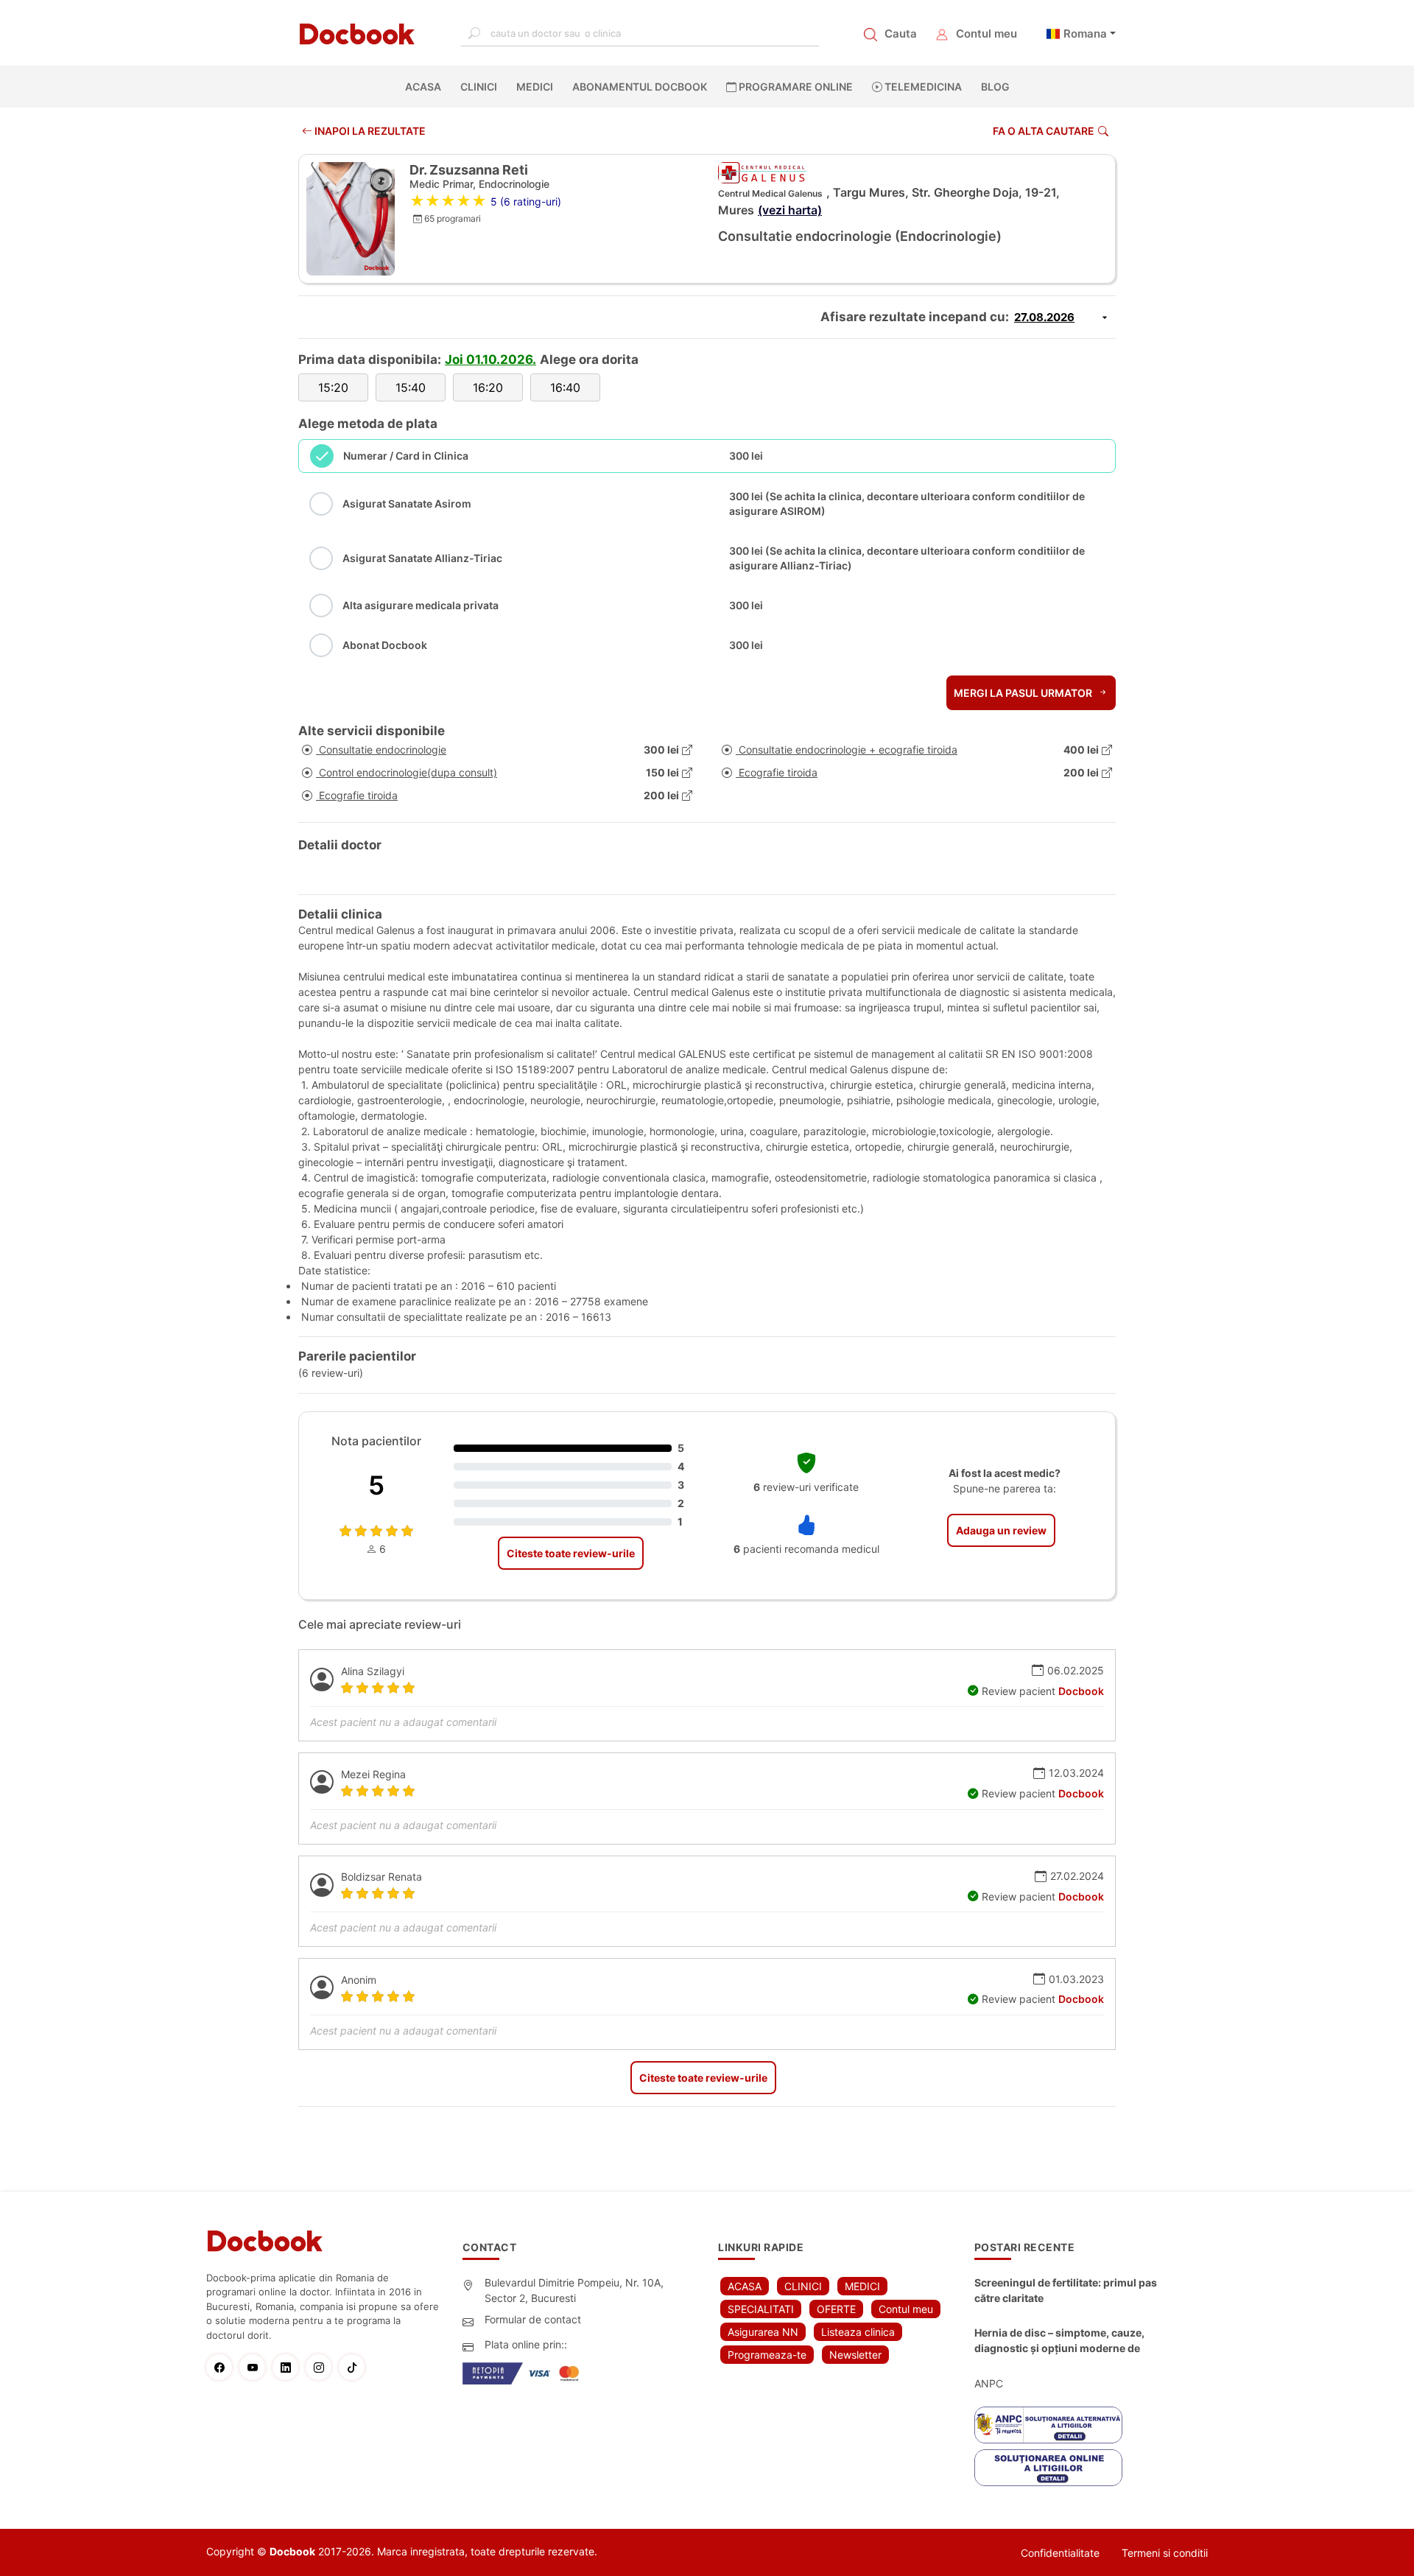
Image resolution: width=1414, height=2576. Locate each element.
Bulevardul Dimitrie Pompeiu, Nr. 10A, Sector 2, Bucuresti (574, 2290)
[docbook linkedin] (289, 2367)
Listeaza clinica (858, 2332)
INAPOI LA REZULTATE (369, 131)
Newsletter (855, 2355)
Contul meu (986, 34)
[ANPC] (1048, 2425)
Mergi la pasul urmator (1024, 693)
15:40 (411, 387)
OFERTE (836, 2309)
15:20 (333, 387)
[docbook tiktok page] (355, 2367)
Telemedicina (922, 87)
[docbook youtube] (256, 2367)
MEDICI (535, 87)
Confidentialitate (1060, 2553)
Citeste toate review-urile (571, 1553)
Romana (1085, 34)
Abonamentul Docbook (640, 87)
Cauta (901, 34)
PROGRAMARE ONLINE (795, 87)
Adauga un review (1001, 1530)
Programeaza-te (767, 2355)
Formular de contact (533, 2319)
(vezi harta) (790, 210)
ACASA (426, 87)
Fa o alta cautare (1044, 131)
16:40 (565, 387)
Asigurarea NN (763, 2332)
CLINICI (479, 87)
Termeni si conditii (1165, 2553)
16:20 (488, 387)
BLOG (995, 87)
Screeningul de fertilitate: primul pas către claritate (1066, 2290)
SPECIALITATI (761, 2309)
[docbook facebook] (223, 2367)
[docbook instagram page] (322, 2367)
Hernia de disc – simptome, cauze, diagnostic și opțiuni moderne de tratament (1059, 2341)
